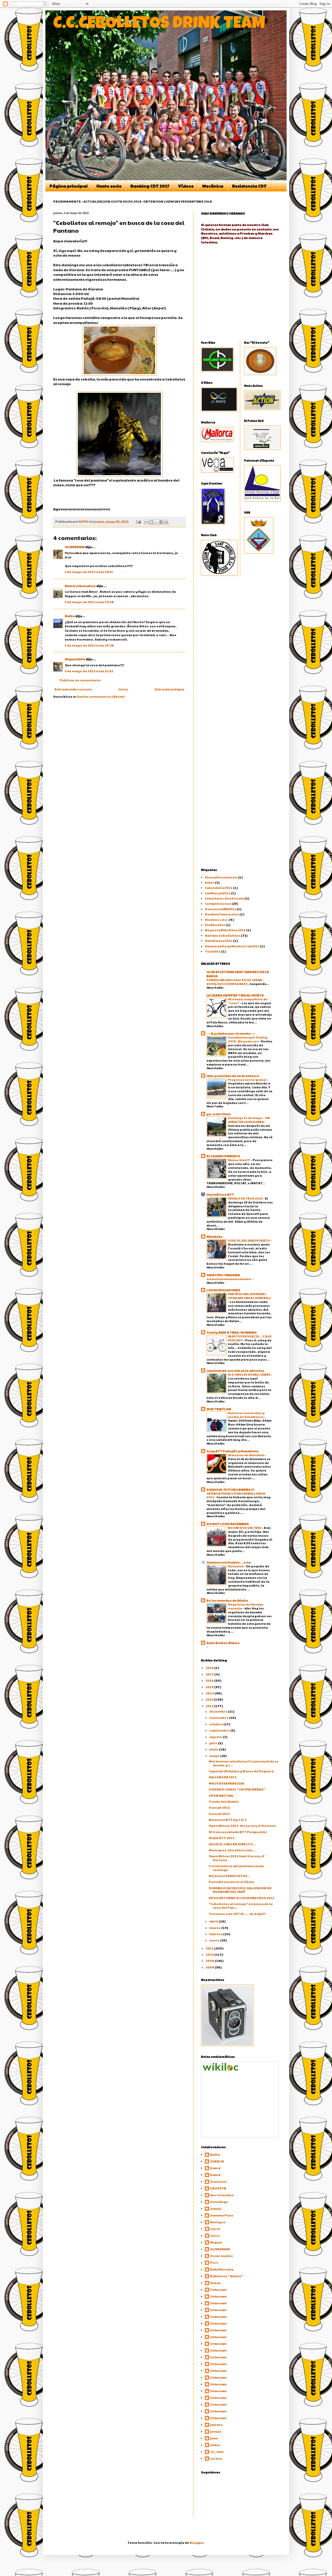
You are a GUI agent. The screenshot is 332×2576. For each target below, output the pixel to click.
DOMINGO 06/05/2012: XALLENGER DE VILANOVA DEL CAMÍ (240, 1890)
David (215, 2168)
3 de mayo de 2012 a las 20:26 (89, 645)
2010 (210, 1954)
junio (214, 1749)
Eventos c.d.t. (216, 920)
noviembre (219, 1718)
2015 (210, 1687)
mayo (215, 1756)
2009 (210, 1961)
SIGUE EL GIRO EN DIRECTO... (232, 1844)
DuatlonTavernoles (222, 914)
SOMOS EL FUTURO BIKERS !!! (230, 1489)
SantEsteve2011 (219, 941)
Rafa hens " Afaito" (226, 2276)
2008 (210, 1967)
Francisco (218, 2182)
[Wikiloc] (220, 2069)
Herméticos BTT (220, 1194)
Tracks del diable (224, 1801)
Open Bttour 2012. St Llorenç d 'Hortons (242, 1826)
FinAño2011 (215, 925)
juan (214, 2438)
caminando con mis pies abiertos (235, 1370)
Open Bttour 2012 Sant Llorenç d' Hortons (237, 1858)
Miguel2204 (75, 659)
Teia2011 (213, 951)
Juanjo (216, 2209)
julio (214, 1743)
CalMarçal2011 (218, 893)
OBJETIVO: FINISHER (223, 1275)
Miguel (216, 2242)
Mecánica (213, 186)
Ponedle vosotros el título (231, 1882)
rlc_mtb (217, 2452)
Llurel (215, 2229)
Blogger (197, 2542)
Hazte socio (109, 186)
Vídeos (186, 186)
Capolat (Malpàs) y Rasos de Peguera (241, 1771)
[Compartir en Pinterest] (166, 522)
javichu (216, 2425)
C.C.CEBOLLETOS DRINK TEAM (159, 25)
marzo (215, 1928)
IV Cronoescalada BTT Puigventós (238, 1832)
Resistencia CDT (249, 186)
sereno (216, 2458)
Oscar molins (222, 2256)
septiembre (220, 1730)
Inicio (123, 689)
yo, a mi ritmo (219, 1114)
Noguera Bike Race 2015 (225, 930)
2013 (210, 1699)
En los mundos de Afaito (227, 1600)
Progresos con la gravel (248, 1080)
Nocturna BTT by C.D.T (228, 1820)
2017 (210, 1674)
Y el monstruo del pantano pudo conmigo (237, 1868)
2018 (210, 1668)
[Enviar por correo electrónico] (147, 522)
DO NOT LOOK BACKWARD (228, 1524)
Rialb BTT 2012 (222, 1838)
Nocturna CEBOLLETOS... (230, 1876)
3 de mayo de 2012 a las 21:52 (89, 671)
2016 (210, 1680)
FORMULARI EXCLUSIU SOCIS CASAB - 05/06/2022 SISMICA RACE (235, 982)
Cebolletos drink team (224, 898)
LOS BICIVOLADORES (223, 1290)
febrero (216, 1934)
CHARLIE (217, 2161)
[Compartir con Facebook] (161, 522)
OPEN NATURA (221, 1795)
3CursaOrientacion (221, 877)
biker (210, 882)
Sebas (215, 2283)
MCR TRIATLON (219, 1409)
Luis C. (215, 2236)
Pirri (214, 2263)
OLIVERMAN (75, 547)
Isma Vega (219, 2202)
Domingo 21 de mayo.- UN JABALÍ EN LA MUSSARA (249, 1120)
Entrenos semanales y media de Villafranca (246, 1415)
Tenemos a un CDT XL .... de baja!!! (237, 1914)
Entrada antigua (170, 689)
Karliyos (218, 2222)
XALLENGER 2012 (223, 1777)
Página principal (69, 186)
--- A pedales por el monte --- (231, 1033)
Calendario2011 (219, 888)
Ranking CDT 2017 (150, 186)
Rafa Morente (222, 2269)
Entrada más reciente (73, 689)
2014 (210, 1693)
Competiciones (218, 903)
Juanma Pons (222, 2215)
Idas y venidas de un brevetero (233, 1076)
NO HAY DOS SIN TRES (245, 1528)
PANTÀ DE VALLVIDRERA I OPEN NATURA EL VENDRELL (250, 1296)
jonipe (216, 2431)
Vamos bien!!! (239, 1160)
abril (214, 1921)
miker (215, 2445)
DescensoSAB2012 (220, 909)
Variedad (236, 1566)
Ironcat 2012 (219, 1807)
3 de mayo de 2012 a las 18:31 (89, 572)
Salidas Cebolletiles (223, 935)
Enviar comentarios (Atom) (101, 696)
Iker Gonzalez (222, 2195)
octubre (216, 1724)
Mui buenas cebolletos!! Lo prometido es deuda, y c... (244, 1763)
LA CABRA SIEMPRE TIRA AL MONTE (235, 995)
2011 (210, 1948)
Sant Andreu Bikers (223, 1643)
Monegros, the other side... (232, 1850)
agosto (216, 1737)
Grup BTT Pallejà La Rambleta (232, 1451)
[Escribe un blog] (151, 522)
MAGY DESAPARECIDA (227, 1783)
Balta (70, 616)
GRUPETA (218, 2188)
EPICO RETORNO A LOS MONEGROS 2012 (241, 1898)
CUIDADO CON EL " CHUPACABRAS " (237, 1789)
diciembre (219, 1711)
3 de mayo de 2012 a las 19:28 (89, 602)
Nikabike (215, 1236)
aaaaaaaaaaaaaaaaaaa (229, 1279)
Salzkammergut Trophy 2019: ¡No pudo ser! (248, 1039)
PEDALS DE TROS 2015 (245, 1198)
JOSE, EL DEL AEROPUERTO (249, 1240)
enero (215, 1940)
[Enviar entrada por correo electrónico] (138, 521)
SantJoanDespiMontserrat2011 (232, 946)
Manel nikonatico (80, 586)
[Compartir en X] (156, 522)
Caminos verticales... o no (229, 1562)
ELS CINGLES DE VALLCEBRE (249, 1374)
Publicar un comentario (80, 680)
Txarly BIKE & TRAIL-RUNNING (232, 1332)
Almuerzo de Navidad (246, 1455)
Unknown (218, 2290)
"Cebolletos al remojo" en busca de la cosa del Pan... (241, 1906)
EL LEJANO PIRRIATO (223, 1156)
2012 (210, 1706)
